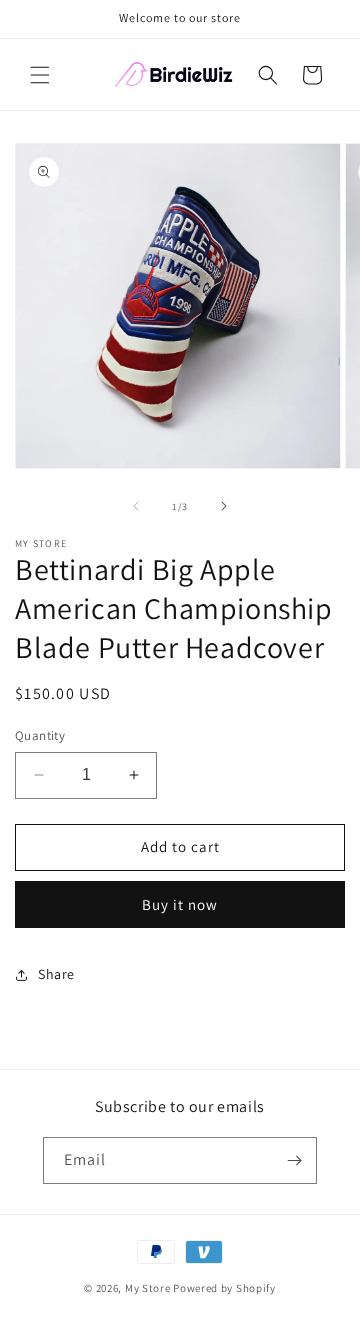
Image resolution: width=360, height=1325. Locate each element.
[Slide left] (136, 506)
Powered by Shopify (224, 1288)
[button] (40, 75)
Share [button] (56, 974)
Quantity (40, 735)
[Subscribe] (294, 1160)
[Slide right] (224, 506)
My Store (148, 1288)
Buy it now (180, 904)
